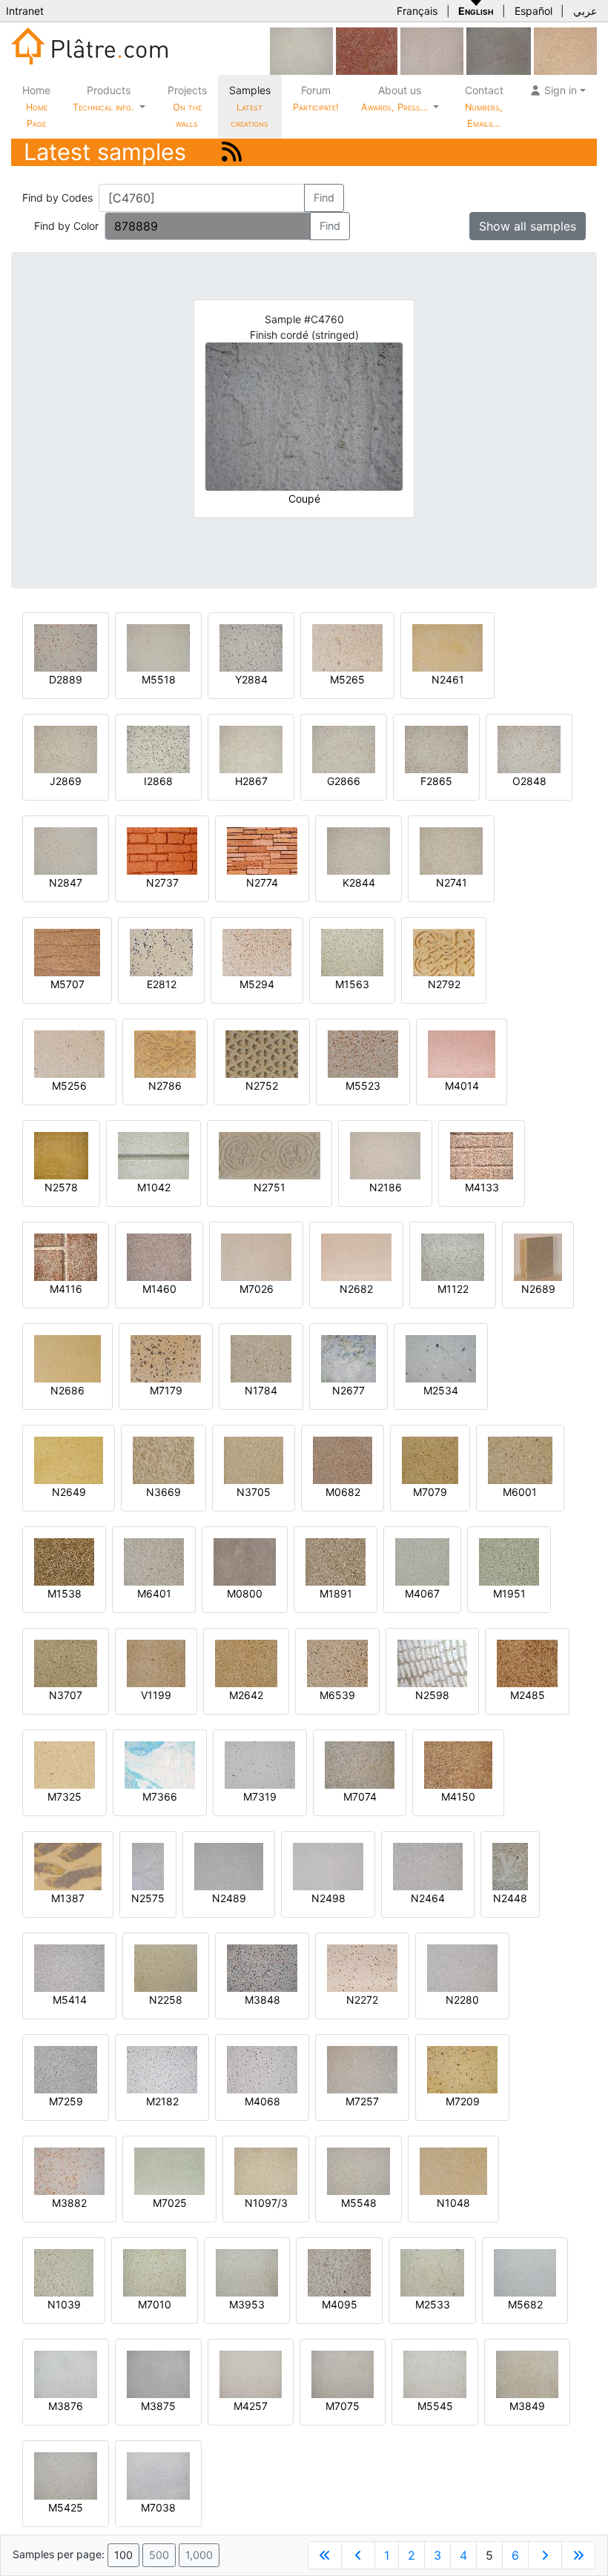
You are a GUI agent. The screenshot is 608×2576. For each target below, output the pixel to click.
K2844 (359, 883)
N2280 (462, 2000)
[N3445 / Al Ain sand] (565, 50)
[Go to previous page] (358, 2555)
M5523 (363, 1086)
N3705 (254, 1492)
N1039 (64, 2304)
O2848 (529, 781)
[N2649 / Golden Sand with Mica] (69, 1459)
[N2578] (61, 1155)
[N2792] (444, 951)
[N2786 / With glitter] (165, 1053)
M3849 (527, 2406)
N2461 (448, 679)
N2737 (162, 883)
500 (159, 2555)
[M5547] (301, 50)
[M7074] (360, 1764)
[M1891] (336, 1561)
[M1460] (159, 1256)
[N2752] (262, 1053)
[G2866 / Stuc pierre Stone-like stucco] (344, 748)
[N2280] (462, 1967)
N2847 (66, 883)
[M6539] (337, 1662)
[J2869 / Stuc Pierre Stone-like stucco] (66, 748)
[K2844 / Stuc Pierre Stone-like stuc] (358, 850)
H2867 (251, 781)
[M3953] (247, 2272)
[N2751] (270, 1155)
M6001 (520, 1492)
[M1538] (64, 1561)
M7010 (155, 2304)
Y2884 (251, 679)
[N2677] (348, 1358)
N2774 (262, 883)
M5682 (525, 2304)
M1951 (509, 1593)
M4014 (462, 1086)
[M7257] (362, 2069)
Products (103, 98)
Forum (316, 98)
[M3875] (158, 2373)
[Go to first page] (325, 2555)
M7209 (463, 2101)
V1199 (156, 1695)
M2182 (162, 2101)
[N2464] (428, 1865)
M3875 (158, 2406)
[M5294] (257, 951)
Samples (250, 106)
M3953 (247, 2304)
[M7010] (155, 2272)
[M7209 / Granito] (462, 2069)
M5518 (159, 679)
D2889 (66, 679)
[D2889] (66, 647)
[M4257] (251, 2373)
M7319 (260, 1797)
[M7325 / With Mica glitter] (65, 1764)
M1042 (154, 1187)
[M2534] (441, 1358)
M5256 (69, 1086)
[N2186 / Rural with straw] (385, 1155)
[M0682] (343, 1459)
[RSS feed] (232, 152)
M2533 (433, 2304)
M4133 (482, 1187)
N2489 (229, 1898)
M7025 (170, 2203)
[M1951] (509, 1561)
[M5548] (358, 2170)
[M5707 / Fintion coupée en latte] (67, 951)
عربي (585, 11)
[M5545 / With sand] (435, 2373)
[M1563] (352, 951)
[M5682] (525, 2272)
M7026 (257, 1289)
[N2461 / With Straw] (447, 647)
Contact (484, 106)
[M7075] (343, 2373)
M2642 (246, 1695)
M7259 (66, 2101)
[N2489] (229, 1865)
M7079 (430, 1492)
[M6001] (520, 1459)
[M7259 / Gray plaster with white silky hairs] (66, 2069)
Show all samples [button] (528, 226)
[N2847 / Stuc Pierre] (66, 850)
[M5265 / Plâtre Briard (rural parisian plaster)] (347, 647)
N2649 (69, 1492)
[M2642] (246, 1662)
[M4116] (66, 1256)
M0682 (343, 1492)
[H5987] (499, 50)
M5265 (347, 679)
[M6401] (154, 1561)
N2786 (165, 1086)
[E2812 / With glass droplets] (161, 951)
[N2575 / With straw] (148, 1865)
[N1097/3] (266, 2170)
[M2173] (367, 50)
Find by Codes (57, 198)
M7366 (160, 1797)
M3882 (69, 2203)
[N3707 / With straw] (66, 1662)
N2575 (148, 1898)
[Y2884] (251, 647)
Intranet (25, 11)
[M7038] (158, 2475)
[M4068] (262, 2069)
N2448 (510, 1898)
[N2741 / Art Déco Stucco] (451, 850)
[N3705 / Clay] (254, 1459)
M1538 (65, 1593)
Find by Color (66, 226)
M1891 (336, 1593)
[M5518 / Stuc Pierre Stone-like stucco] (158, 647)
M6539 (337, 1695)
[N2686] (67, 1358)
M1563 (352, 984)
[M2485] (527, 1662)
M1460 (159, 1289)
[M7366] (160, 1764)
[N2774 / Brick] (262, 850)
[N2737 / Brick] (162, 850)
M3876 (66, 2406)
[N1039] (64, 2272)
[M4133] (482, 1155)
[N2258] (166, 1967)
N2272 (362, 2000)
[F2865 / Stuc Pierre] (436, 748)
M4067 (422, 1593)
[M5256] (69, 1053)
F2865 (436, 781)
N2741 (452, 883)
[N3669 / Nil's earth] (163, 1459)
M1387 (68, 1898)
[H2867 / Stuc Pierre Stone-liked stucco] (251, 748)
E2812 (162, 984)
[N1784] (261, 1358)
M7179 (166, 1390)
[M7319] (260, 1764)
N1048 (453, 2203)
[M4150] (458, 1764)
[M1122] (453, 1256)
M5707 (67, 984)
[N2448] (510, 1865)
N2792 (444, 984)
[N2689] (538, 1256)
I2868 (158, 781)
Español (533, 11)
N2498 (328, 1898)
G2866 (344, 781)
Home (36, 106)
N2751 (270, 1187)
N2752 (262, 1086)
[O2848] (529, 748)
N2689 (538, 1289)
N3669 (163, 1492)
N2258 (166, 2000)
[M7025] (169, 2170)
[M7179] (166, 1358)
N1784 (261, 1390)
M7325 (65, 1797)
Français (417, 11)
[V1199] (156, 1662)
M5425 (66, 2507)
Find (324, 198)
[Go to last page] (578, 2555)
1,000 (199, 2555)
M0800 (245, 1593)
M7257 (362, 2101)
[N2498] (328, 1865)
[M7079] (430, 1459)
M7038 (158, 2507)
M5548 (359, 2203)
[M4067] (422, 1561)
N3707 (66, 1695)
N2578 (61, 1187)
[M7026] (256, 1256)
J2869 (66, 781)
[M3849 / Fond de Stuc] (527, 2373)
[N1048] (453, 2170)
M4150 (458, 1797)
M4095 (340, 2304)
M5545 (435, 2406)
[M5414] (69, 1967)
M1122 (453, 1289)
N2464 (428, 1898)
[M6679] (432, 50)
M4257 (251, 2406)
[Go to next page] (545, 2555)
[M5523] (363, 1053)
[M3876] (66, 2373)
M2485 (528, 1695)
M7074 (360, 1797)
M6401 (154, 1593)
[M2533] (432, 2272)
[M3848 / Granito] (262, 1967)
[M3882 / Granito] (69, 2170)
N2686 (67, 1390)
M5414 (70, 2000)
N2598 (432, 1695)
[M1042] (153, 1155)
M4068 (262, 2101)
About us (396, 98)
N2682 (356, 1289)
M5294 (257, 984)
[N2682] (356, 1256)
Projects (187, 106)
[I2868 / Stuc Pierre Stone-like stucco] (158, 748)
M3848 (262, 2000)
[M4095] (339, 2272)
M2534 (441, 1390)
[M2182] (162, 2069)
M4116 (66, 1289)
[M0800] (245, 1561)
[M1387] (68, 1865)
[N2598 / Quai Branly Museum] (432, 1662)
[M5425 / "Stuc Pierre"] (66, 2475)
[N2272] (362, 1967)
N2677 (348, 1390)
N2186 (386, 1187)
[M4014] (462, 1053)
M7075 (343, 2406)
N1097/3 (266, 2203)
